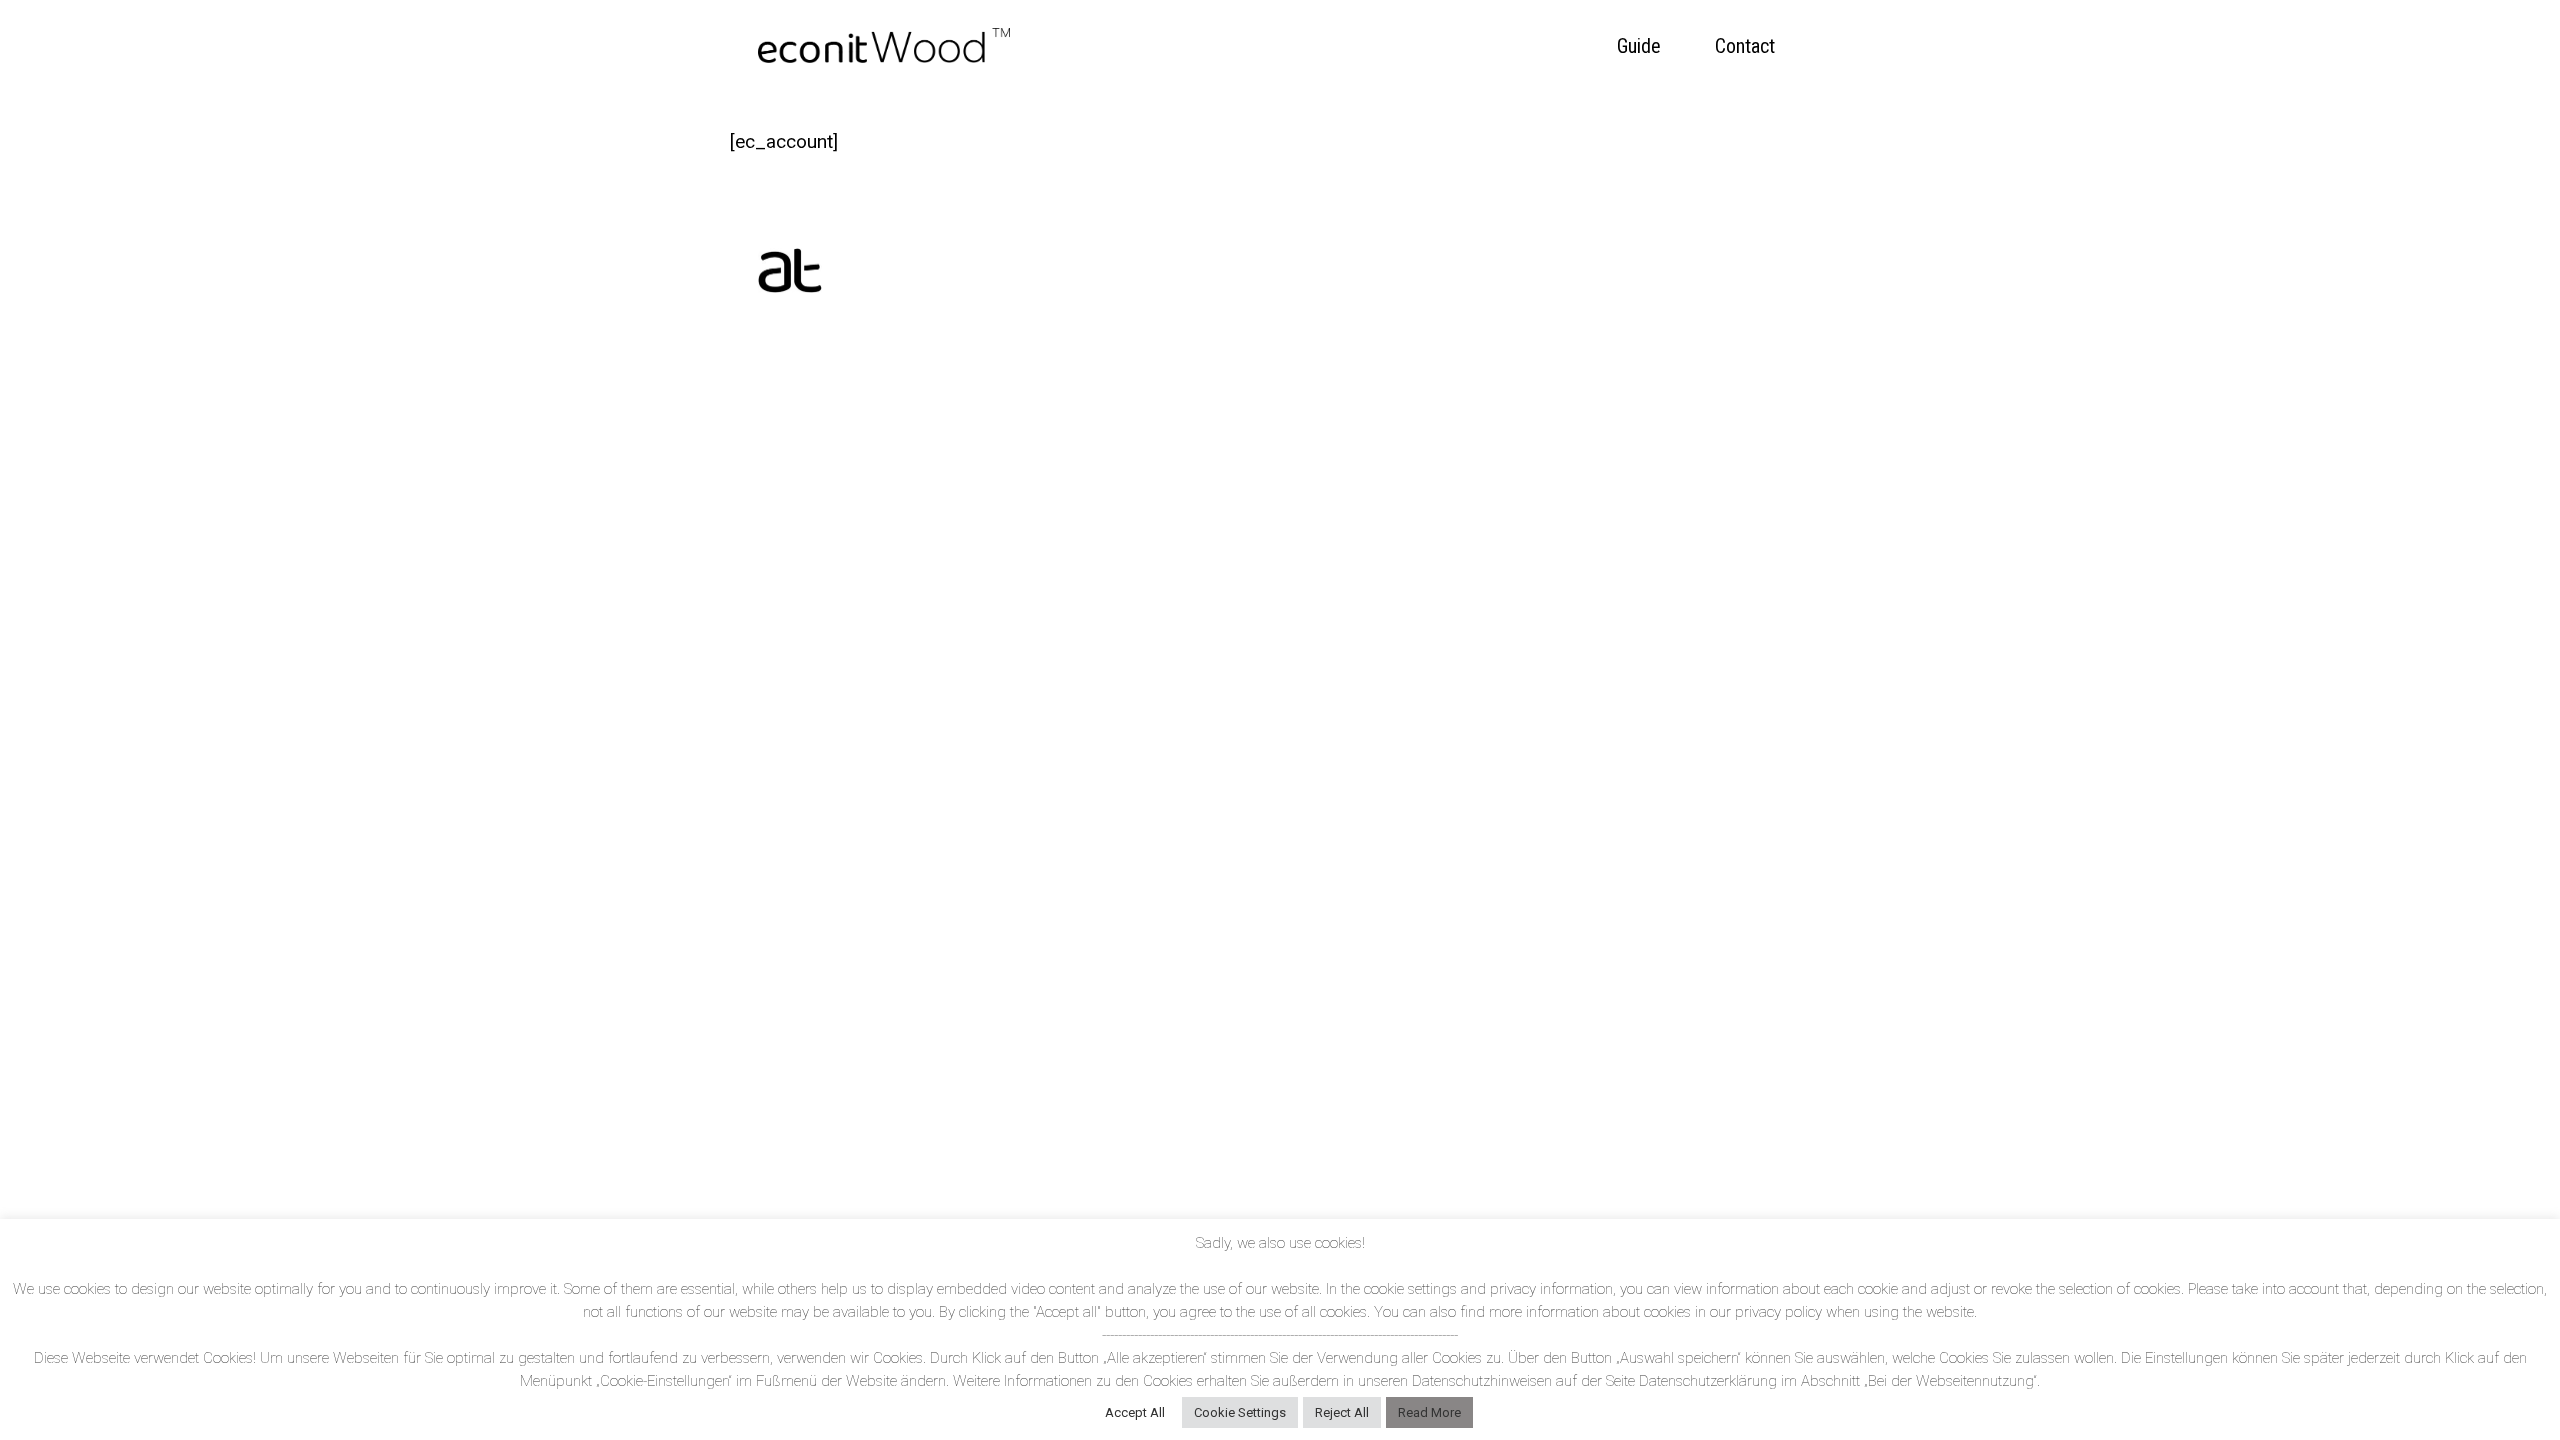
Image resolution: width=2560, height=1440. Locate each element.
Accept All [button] (1135, 1412)
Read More (1429, 1412)
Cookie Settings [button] (1240, 1412)
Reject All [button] (1342, 1412)
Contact (1745, 46)
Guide (1639, 46)
